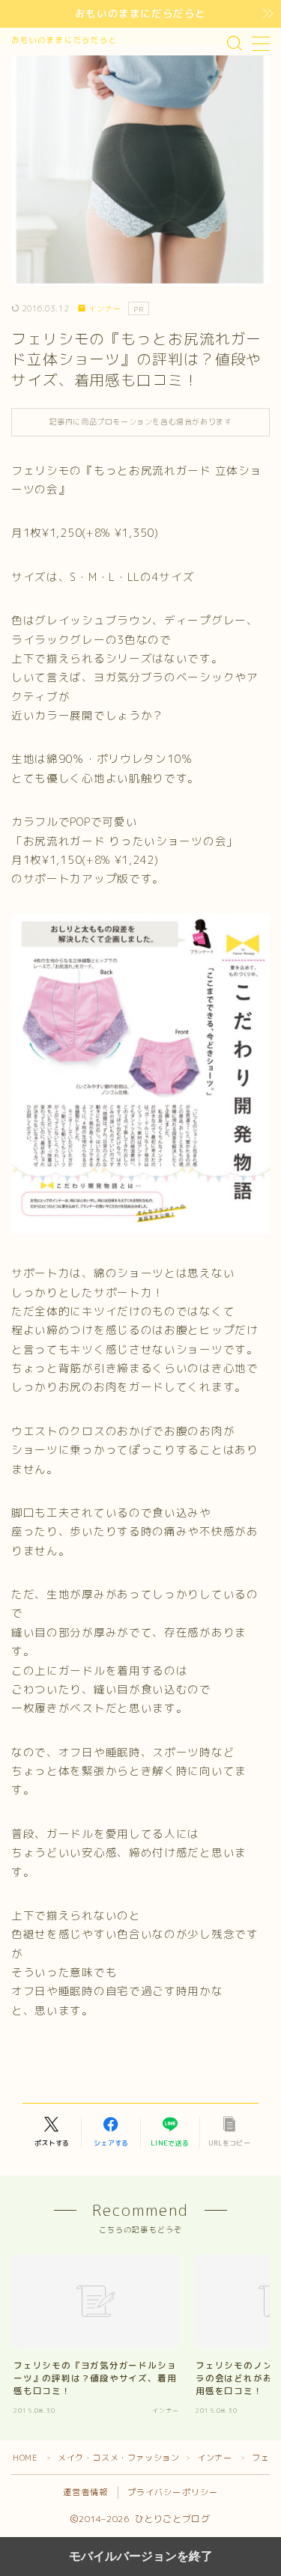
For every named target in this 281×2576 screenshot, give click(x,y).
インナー (105, 309)
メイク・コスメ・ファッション (118, 2458)
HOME (25, 2458)
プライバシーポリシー (173, 2492)
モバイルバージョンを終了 (141, 2556)
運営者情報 (86, 2492)
